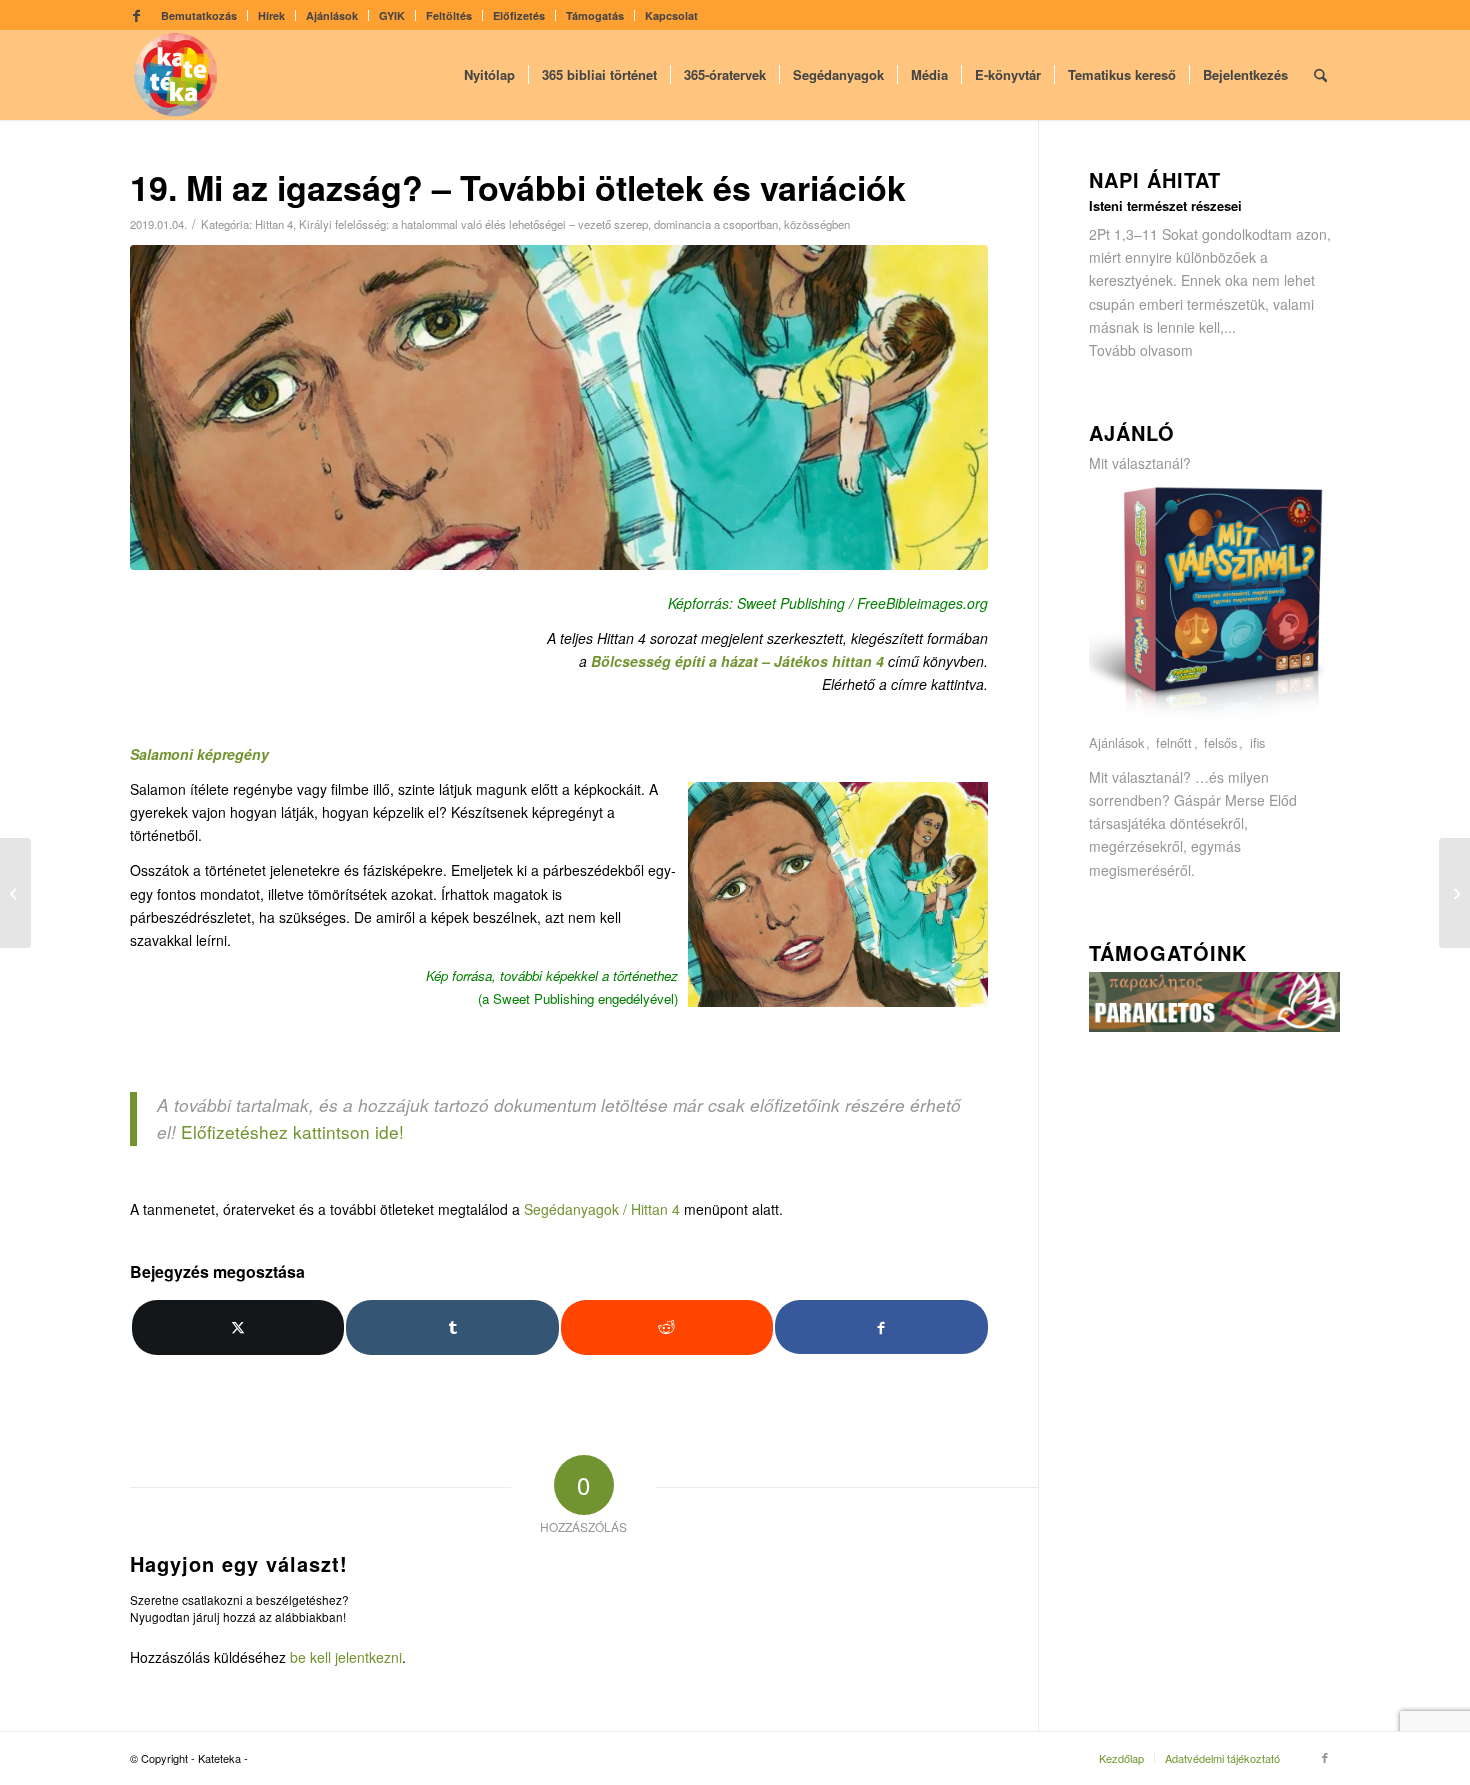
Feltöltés (449, 15)
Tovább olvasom (1141, 350)
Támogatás (595, 15)
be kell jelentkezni (346, 1657)
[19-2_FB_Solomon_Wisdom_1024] (559, 408)
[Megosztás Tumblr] (452, 1327)
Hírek (271, 15)
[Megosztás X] (238, 1327)
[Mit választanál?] (1215, 720)
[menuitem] (199, 15)
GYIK (392, 15)
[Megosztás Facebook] (881, 1326)
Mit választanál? (1140, 463)
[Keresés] (1320, 75)
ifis (1257, 743)
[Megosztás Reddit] (667, 1327)
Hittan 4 (274, 224)
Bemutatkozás (199, 15)
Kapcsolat (671, 15)
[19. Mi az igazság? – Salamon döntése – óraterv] (15, 893)
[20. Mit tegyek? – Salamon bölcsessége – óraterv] (1454, 893)
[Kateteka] (176, 75)
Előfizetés (519, 15)
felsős (1220, 743)
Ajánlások (332, 15)
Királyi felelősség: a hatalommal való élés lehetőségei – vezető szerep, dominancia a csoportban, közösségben (574, 224)
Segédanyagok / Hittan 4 (602, 1209)
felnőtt (1174, 743)
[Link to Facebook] (136, 15)
